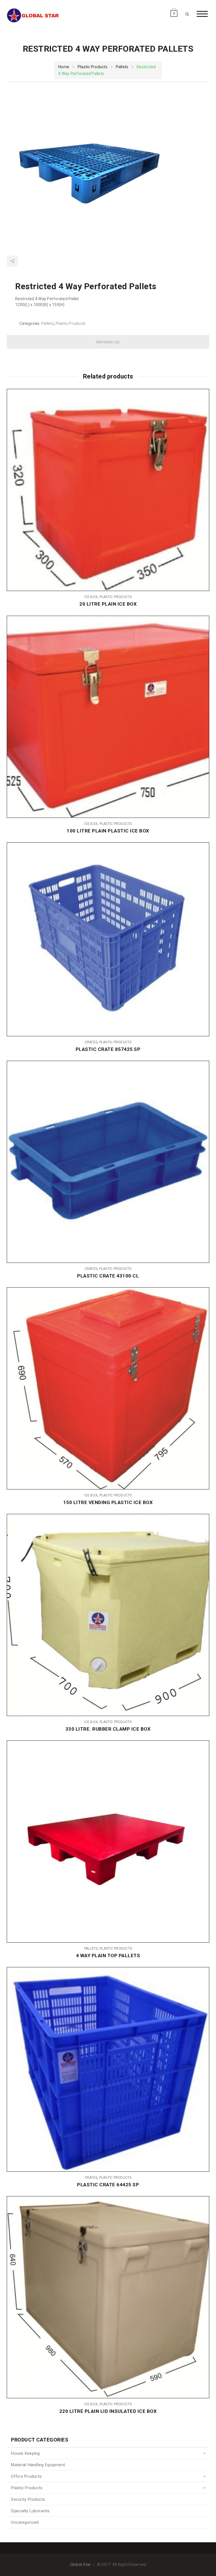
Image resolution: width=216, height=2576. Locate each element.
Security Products (28, 2499)
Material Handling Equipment (38, 2465)
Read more (201, 490)
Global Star (81, 2565)
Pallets (122, 67)
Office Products (26, 2476)
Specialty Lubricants (30, 2511)
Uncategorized (25, 2522)
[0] (174, 8)
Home (64, 67)
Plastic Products (93, 67)
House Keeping (25, 2453)
